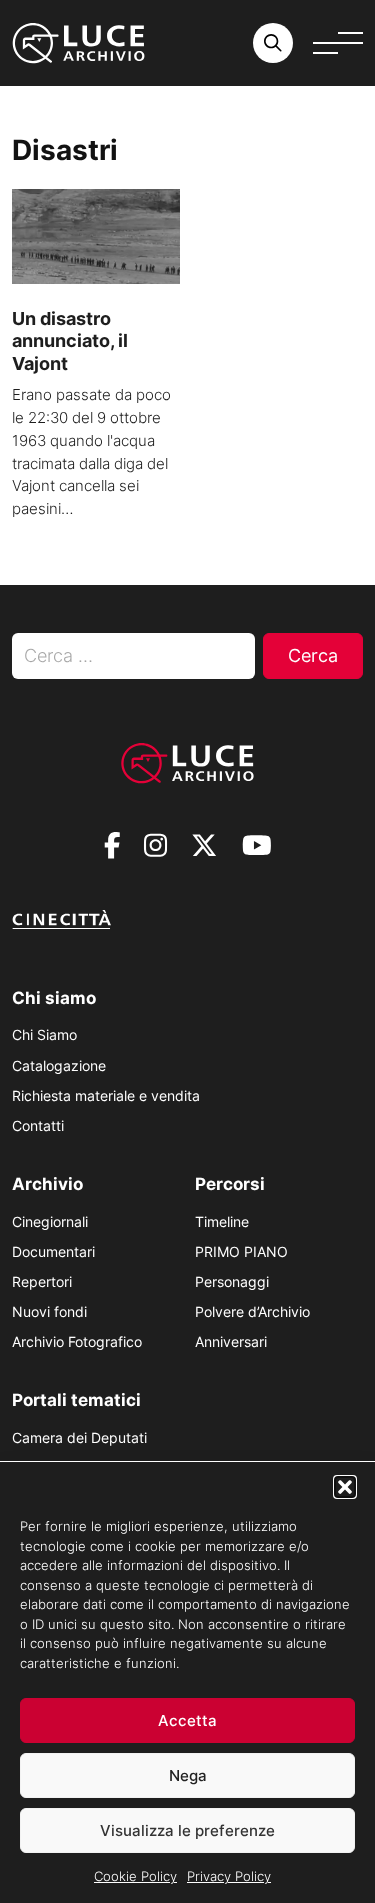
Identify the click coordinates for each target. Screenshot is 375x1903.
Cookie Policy (135, 1876)
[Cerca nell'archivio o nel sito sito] (273, 43)
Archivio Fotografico (77, 1341)
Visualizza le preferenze (187, 1830)
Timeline (222, 1221)
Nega (188, 1775)
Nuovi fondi (49, 1311)
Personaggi (232, 1281)
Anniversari (231, 1341)
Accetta (187, 1720)
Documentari (53, 1251)
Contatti (38, 1125)
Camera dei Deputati (79, 1437)
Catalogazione (59, 1065)
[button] (345, 1487)
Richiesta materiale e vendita (106, 1095)
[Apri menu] (338, 43)
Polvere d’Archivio (252, 1311)
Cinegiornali (50, 1221)
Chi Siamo (44, 1034)
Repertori (42, 1281)
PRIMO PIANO (241, 1251)
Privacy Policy (229, 1876)
